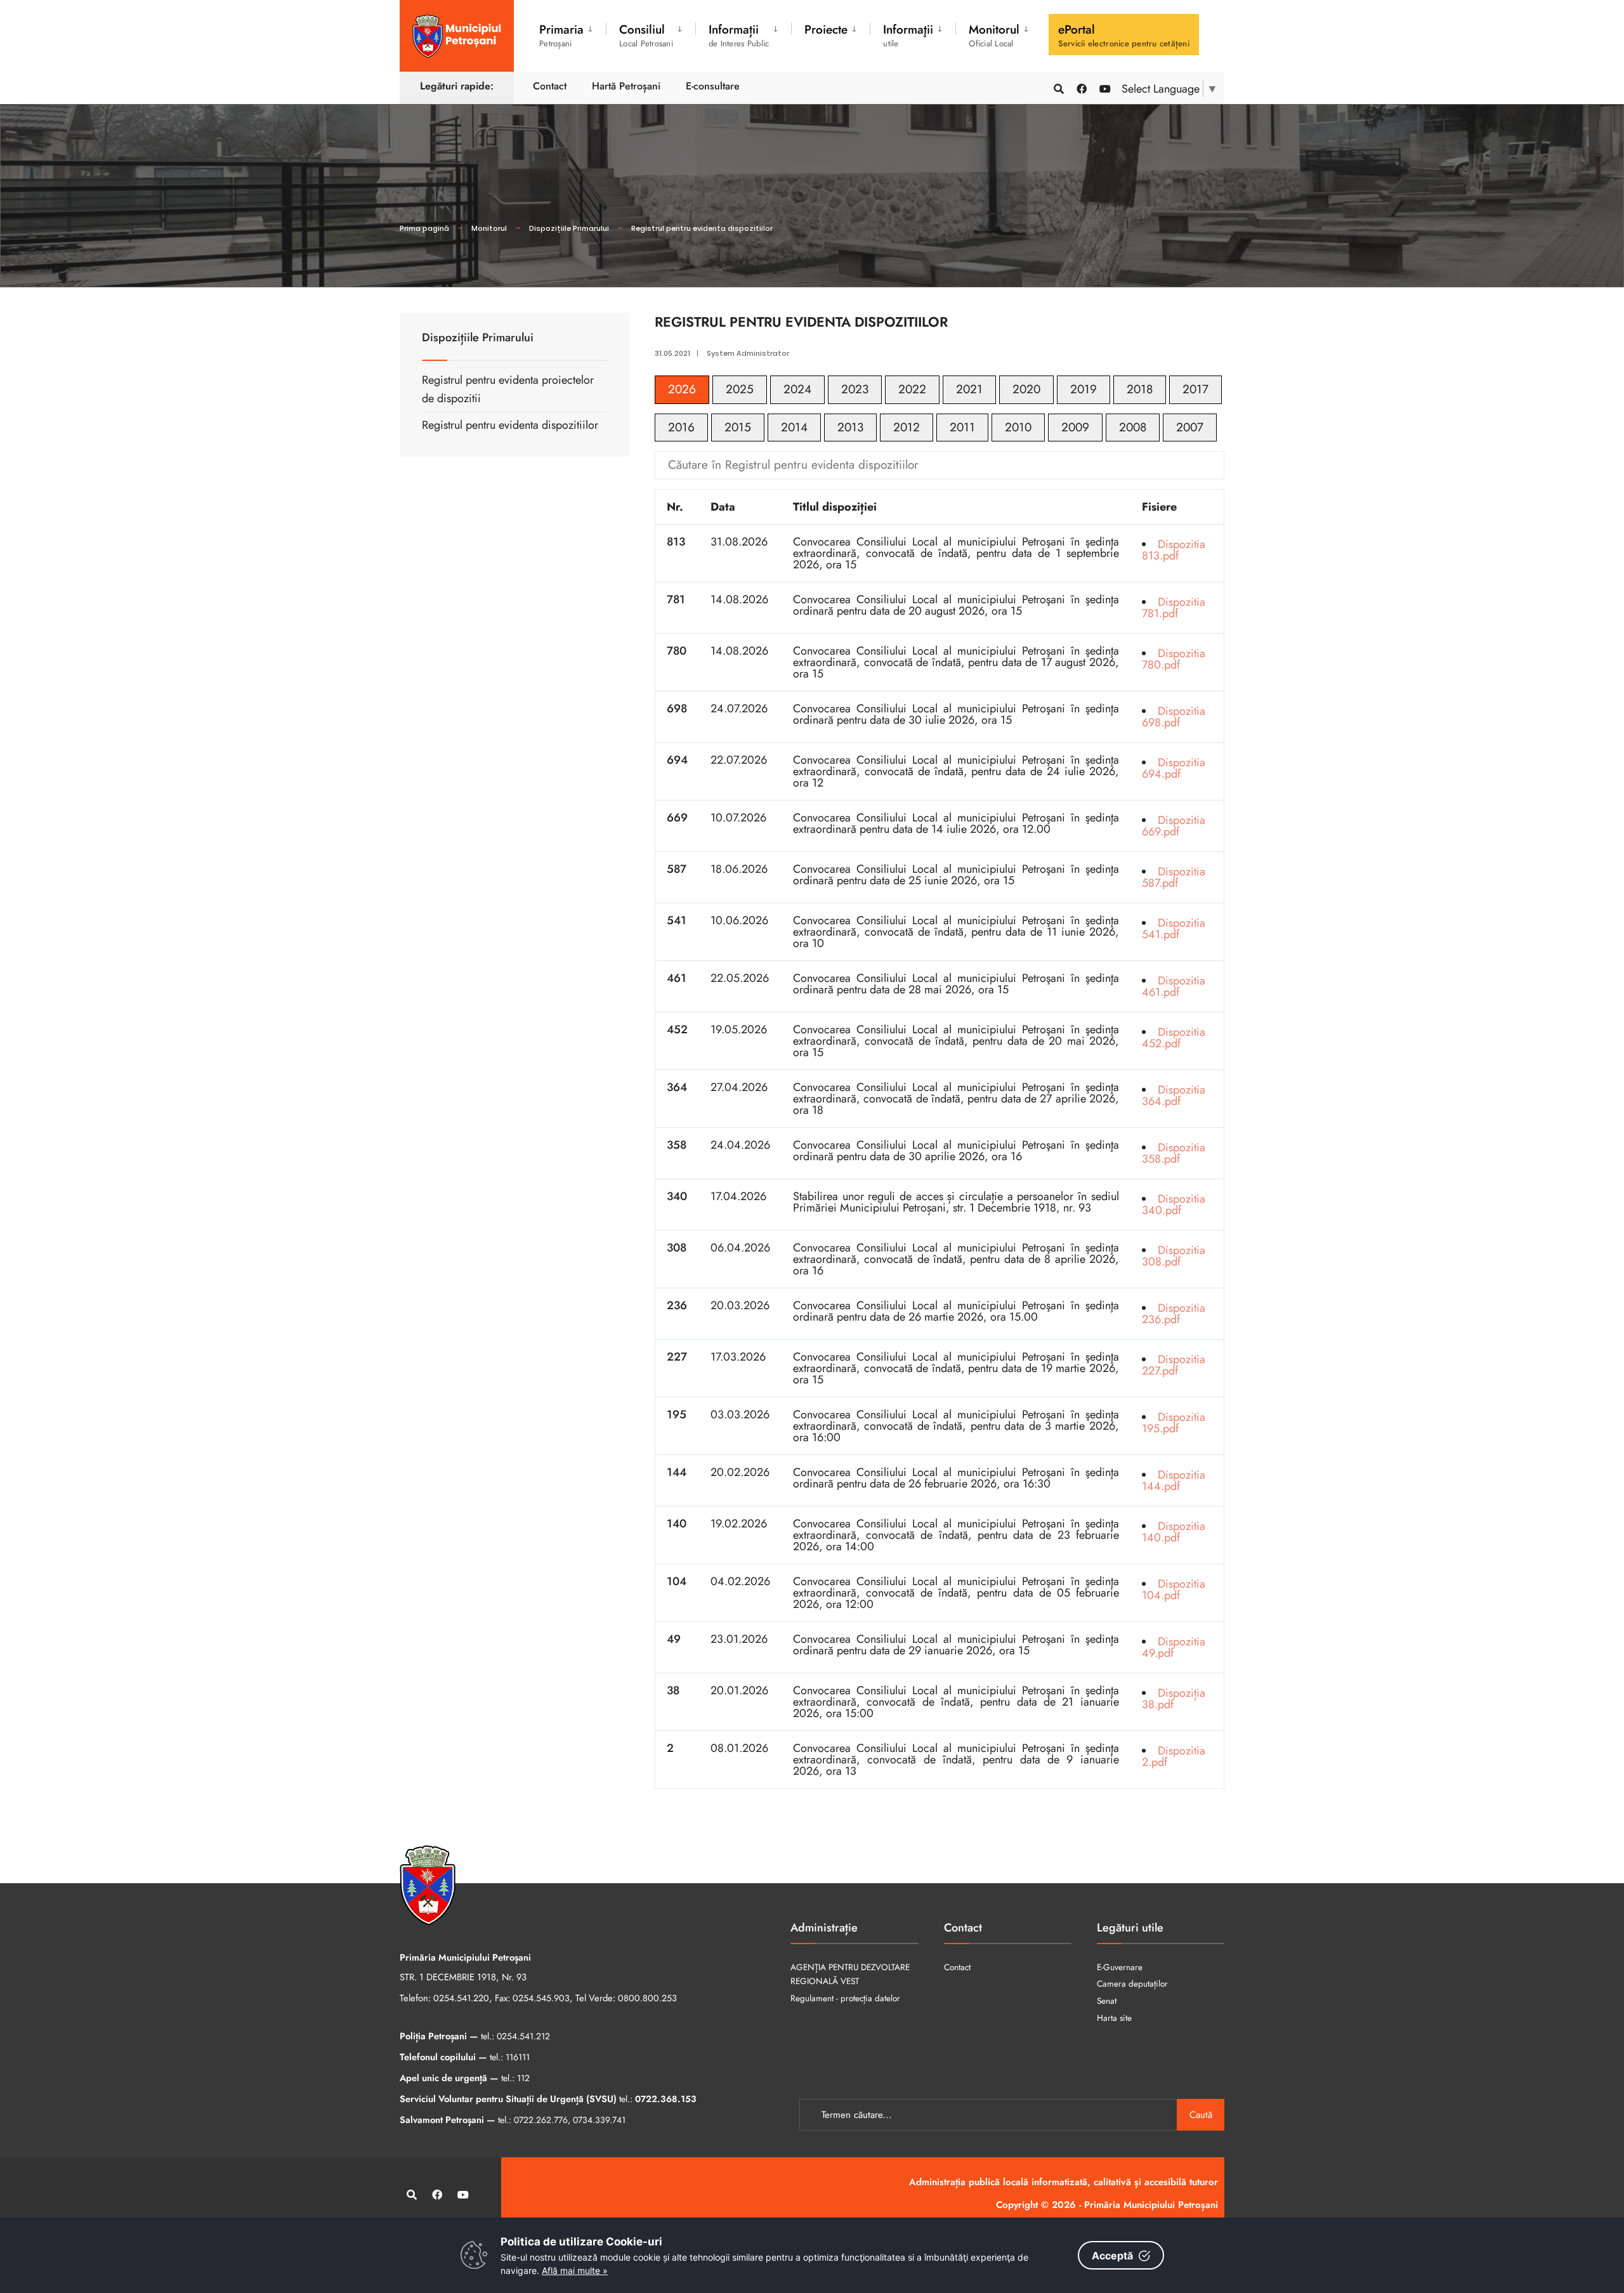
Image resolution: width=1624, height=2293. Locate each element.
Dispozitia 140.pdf (1174, 1532)
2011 (962, 427)
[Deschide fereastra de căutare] (1058, 88)
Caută (1201, 2115)
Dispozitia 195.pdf (1174, 1423)
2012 (907, 427)
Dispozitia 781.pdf (1174, 608)
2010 (1018, 427)
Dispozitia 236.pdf (1174, 1314)
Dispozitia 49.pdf (1174, 1647)
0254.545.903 (541, 1998)
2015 (738, 427)
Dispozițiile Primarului (569, 228)
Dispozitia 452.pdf (1174, 1038)
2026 (682, 389)
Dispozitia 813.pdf (1174, 550)
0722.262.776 (541, 2120)
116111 (518, 2057)
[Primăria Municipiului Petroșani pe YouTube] (1104, 88)
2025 (740, 389)
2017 (1195, 389)
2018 (1140, 389)
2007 (1190, 427)
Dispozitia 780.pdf (1174, 659)
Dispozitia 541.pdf (1174, 929)
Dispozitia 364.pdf (1174, 1095)
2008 (1133, 427)
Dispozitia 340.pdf (1174, 1205)
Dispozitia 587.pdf (1174, 877)
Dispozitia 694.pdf (1174, 768)
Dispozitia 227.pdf (1174, 1365)
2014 (794, 427)
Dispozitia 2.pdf (1174, 1756)
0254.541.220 (461, 1998)
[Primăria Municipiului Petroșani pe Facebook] (1081, 88)
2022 (912, 389)
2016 (681, 427)
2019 (1084, 389)
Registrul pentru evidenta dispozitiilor (702, 228)
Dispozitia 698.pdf (1174, 717)
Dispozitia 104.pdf (1174, 1590)
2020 (1026, 389)
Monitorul (489, 228)
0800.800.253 (647, 1998)
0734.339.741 (599, 2120)
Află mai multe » (575, 2270)
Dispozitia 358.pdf (1174, 1153)
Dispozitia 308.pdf (1174, 1256)
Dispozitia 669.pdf (1174, 826)
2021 (969, 389)
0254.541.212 (523, 2036)
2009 (1075, 427)
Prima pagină (424, 228)
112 (523, 2078)
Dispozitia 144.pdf (1174, 1480)
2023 (855, 389)
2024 (797, 389)
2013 (850, 427)
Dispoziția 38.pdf (1174, 1699)
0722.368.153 (666, 2099)
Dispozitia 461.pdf (1174, 986)
